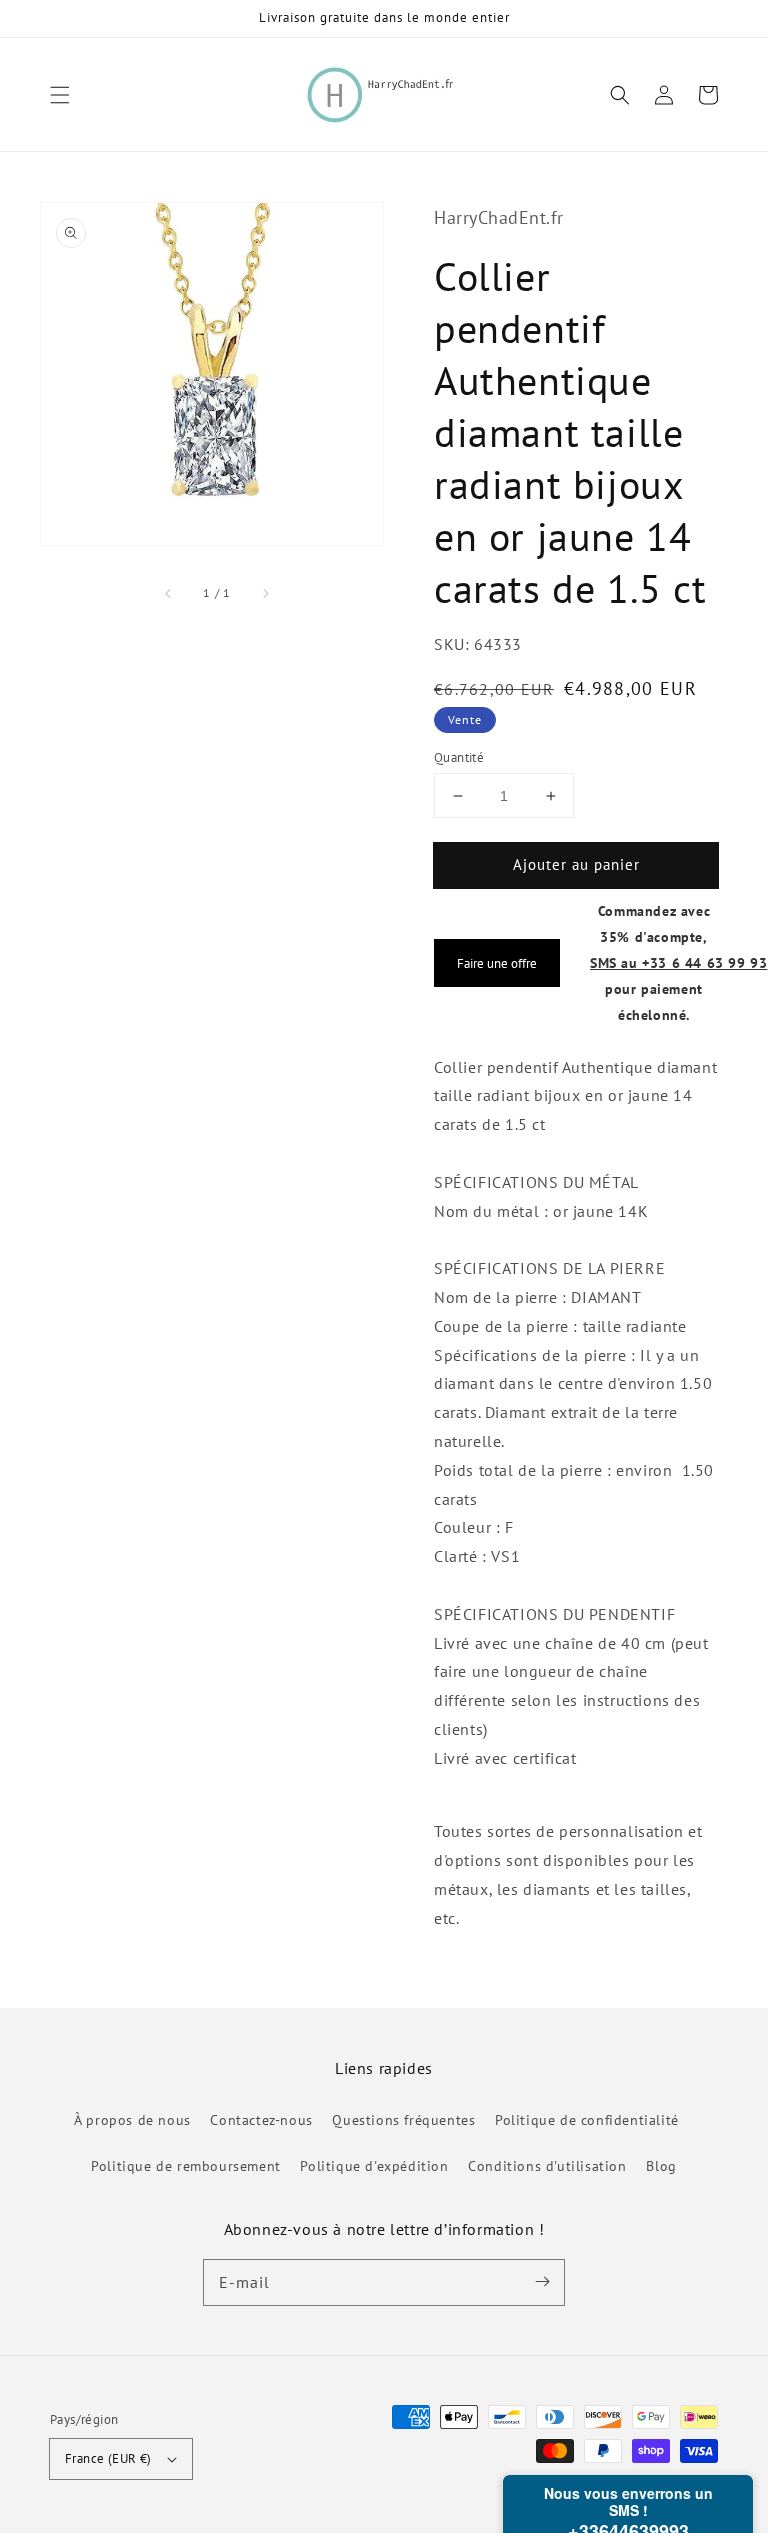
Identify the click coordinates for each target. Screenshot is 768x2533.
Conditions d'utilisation (547, 2166)
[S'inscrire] (542, 2282)
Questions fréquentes (403, 2120)
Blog (661, 2166)
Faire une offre (497, 963)
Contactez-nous (261, 2120)
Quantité (459, 757)
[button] (60, 95)
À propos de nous (132, 2120)
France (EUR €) (108, 2458)
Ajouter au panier (576, 864)
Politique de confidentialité (587, 2120)
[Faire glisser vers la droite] (265, 593)
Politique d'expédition (374, 2166)
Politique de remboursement (186, 2166)
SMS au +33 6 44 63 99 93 (678, 962)
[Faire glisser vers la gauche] (169, 593)
